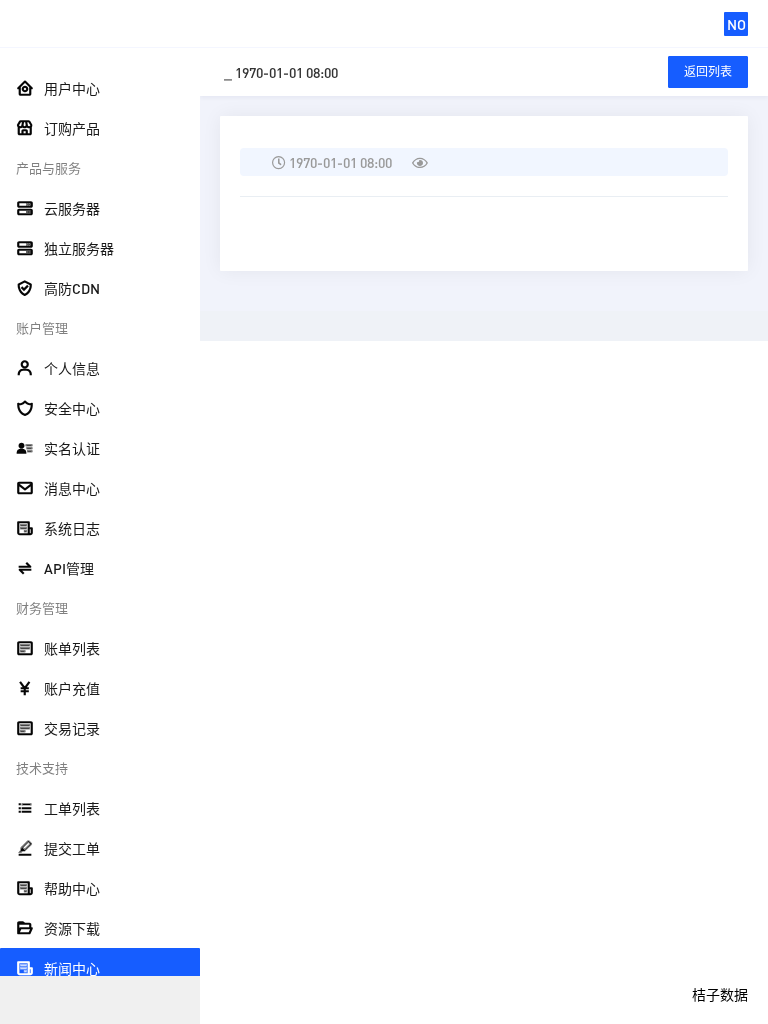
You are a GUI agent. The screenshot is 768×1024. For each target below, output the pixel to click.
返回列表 (708, 71)
